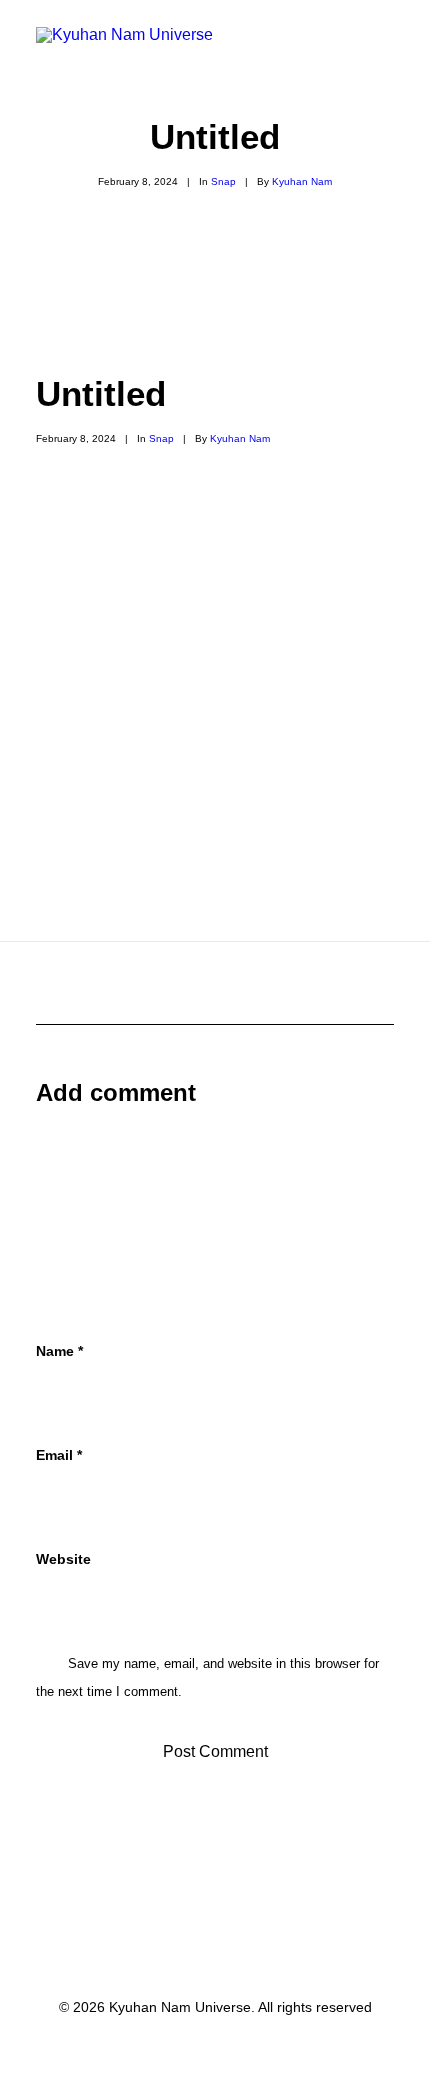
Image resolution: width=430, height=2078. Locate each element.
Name (59, 1351)
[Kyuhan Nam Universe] (124, 51)
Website (63, 1559)
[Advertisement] (215, 327)
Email (59, 1455)
